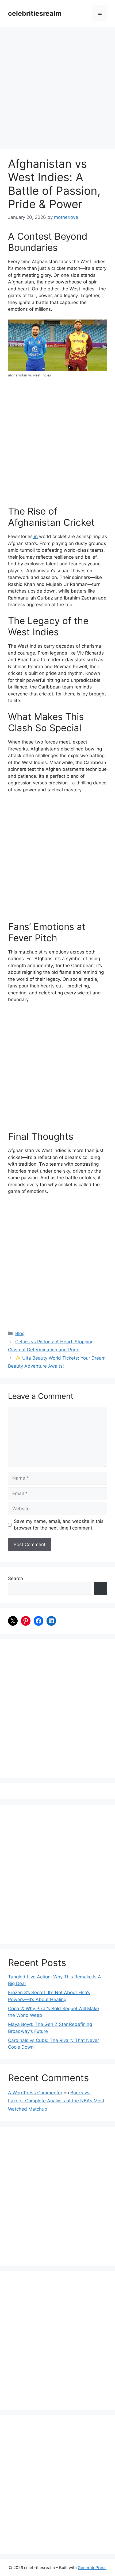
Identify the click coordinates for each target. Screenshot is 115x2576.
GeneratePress (92, 2568)
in (35, 536)
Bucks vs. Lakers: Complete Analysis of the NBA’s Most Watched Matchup (56, 2101)
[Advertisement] (57, 90)
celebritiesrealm (35, 13)
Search (16, 1578)
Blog (20, 1333)
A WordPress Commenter (35, 2093)
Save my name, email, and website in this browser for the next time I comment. (59, 1525)
